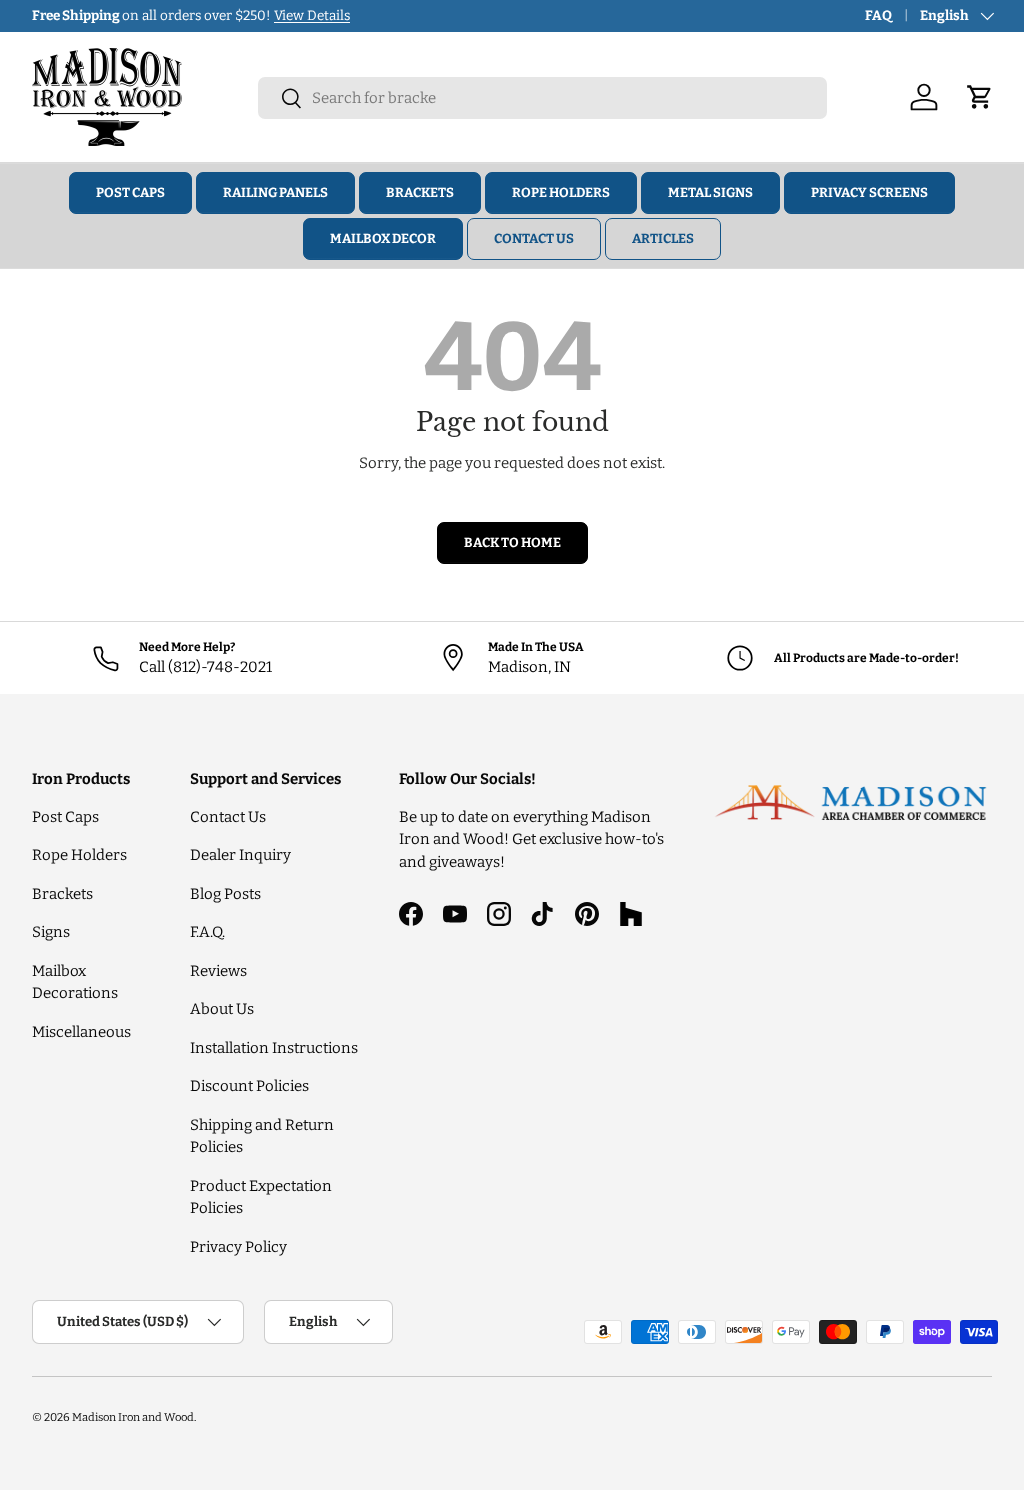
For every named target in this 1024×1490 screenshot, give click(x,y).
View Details (312, 15)
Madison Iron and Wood (133, 1417)
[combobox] (542, 98)
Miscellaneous (81, 1032)
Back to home (512, 542)
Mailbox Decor (383, 238)
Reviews (218, 971)
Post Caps (130, 192)
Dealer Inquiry (240, 855)
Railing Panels (275, 192)
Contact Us (534, 238)
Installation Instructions (274, 1048)
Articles (663, 238)
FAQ (878, 15)
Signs (51, 932)
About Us (222, 1009)
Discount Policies (249, 1086)
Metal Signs (710, 192)
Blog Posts (225, 894)
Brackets (420, 192)
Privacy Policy (238, 1247)
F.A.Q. (207, 932)
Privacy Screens (869, 192)
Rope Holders (561, 192)
